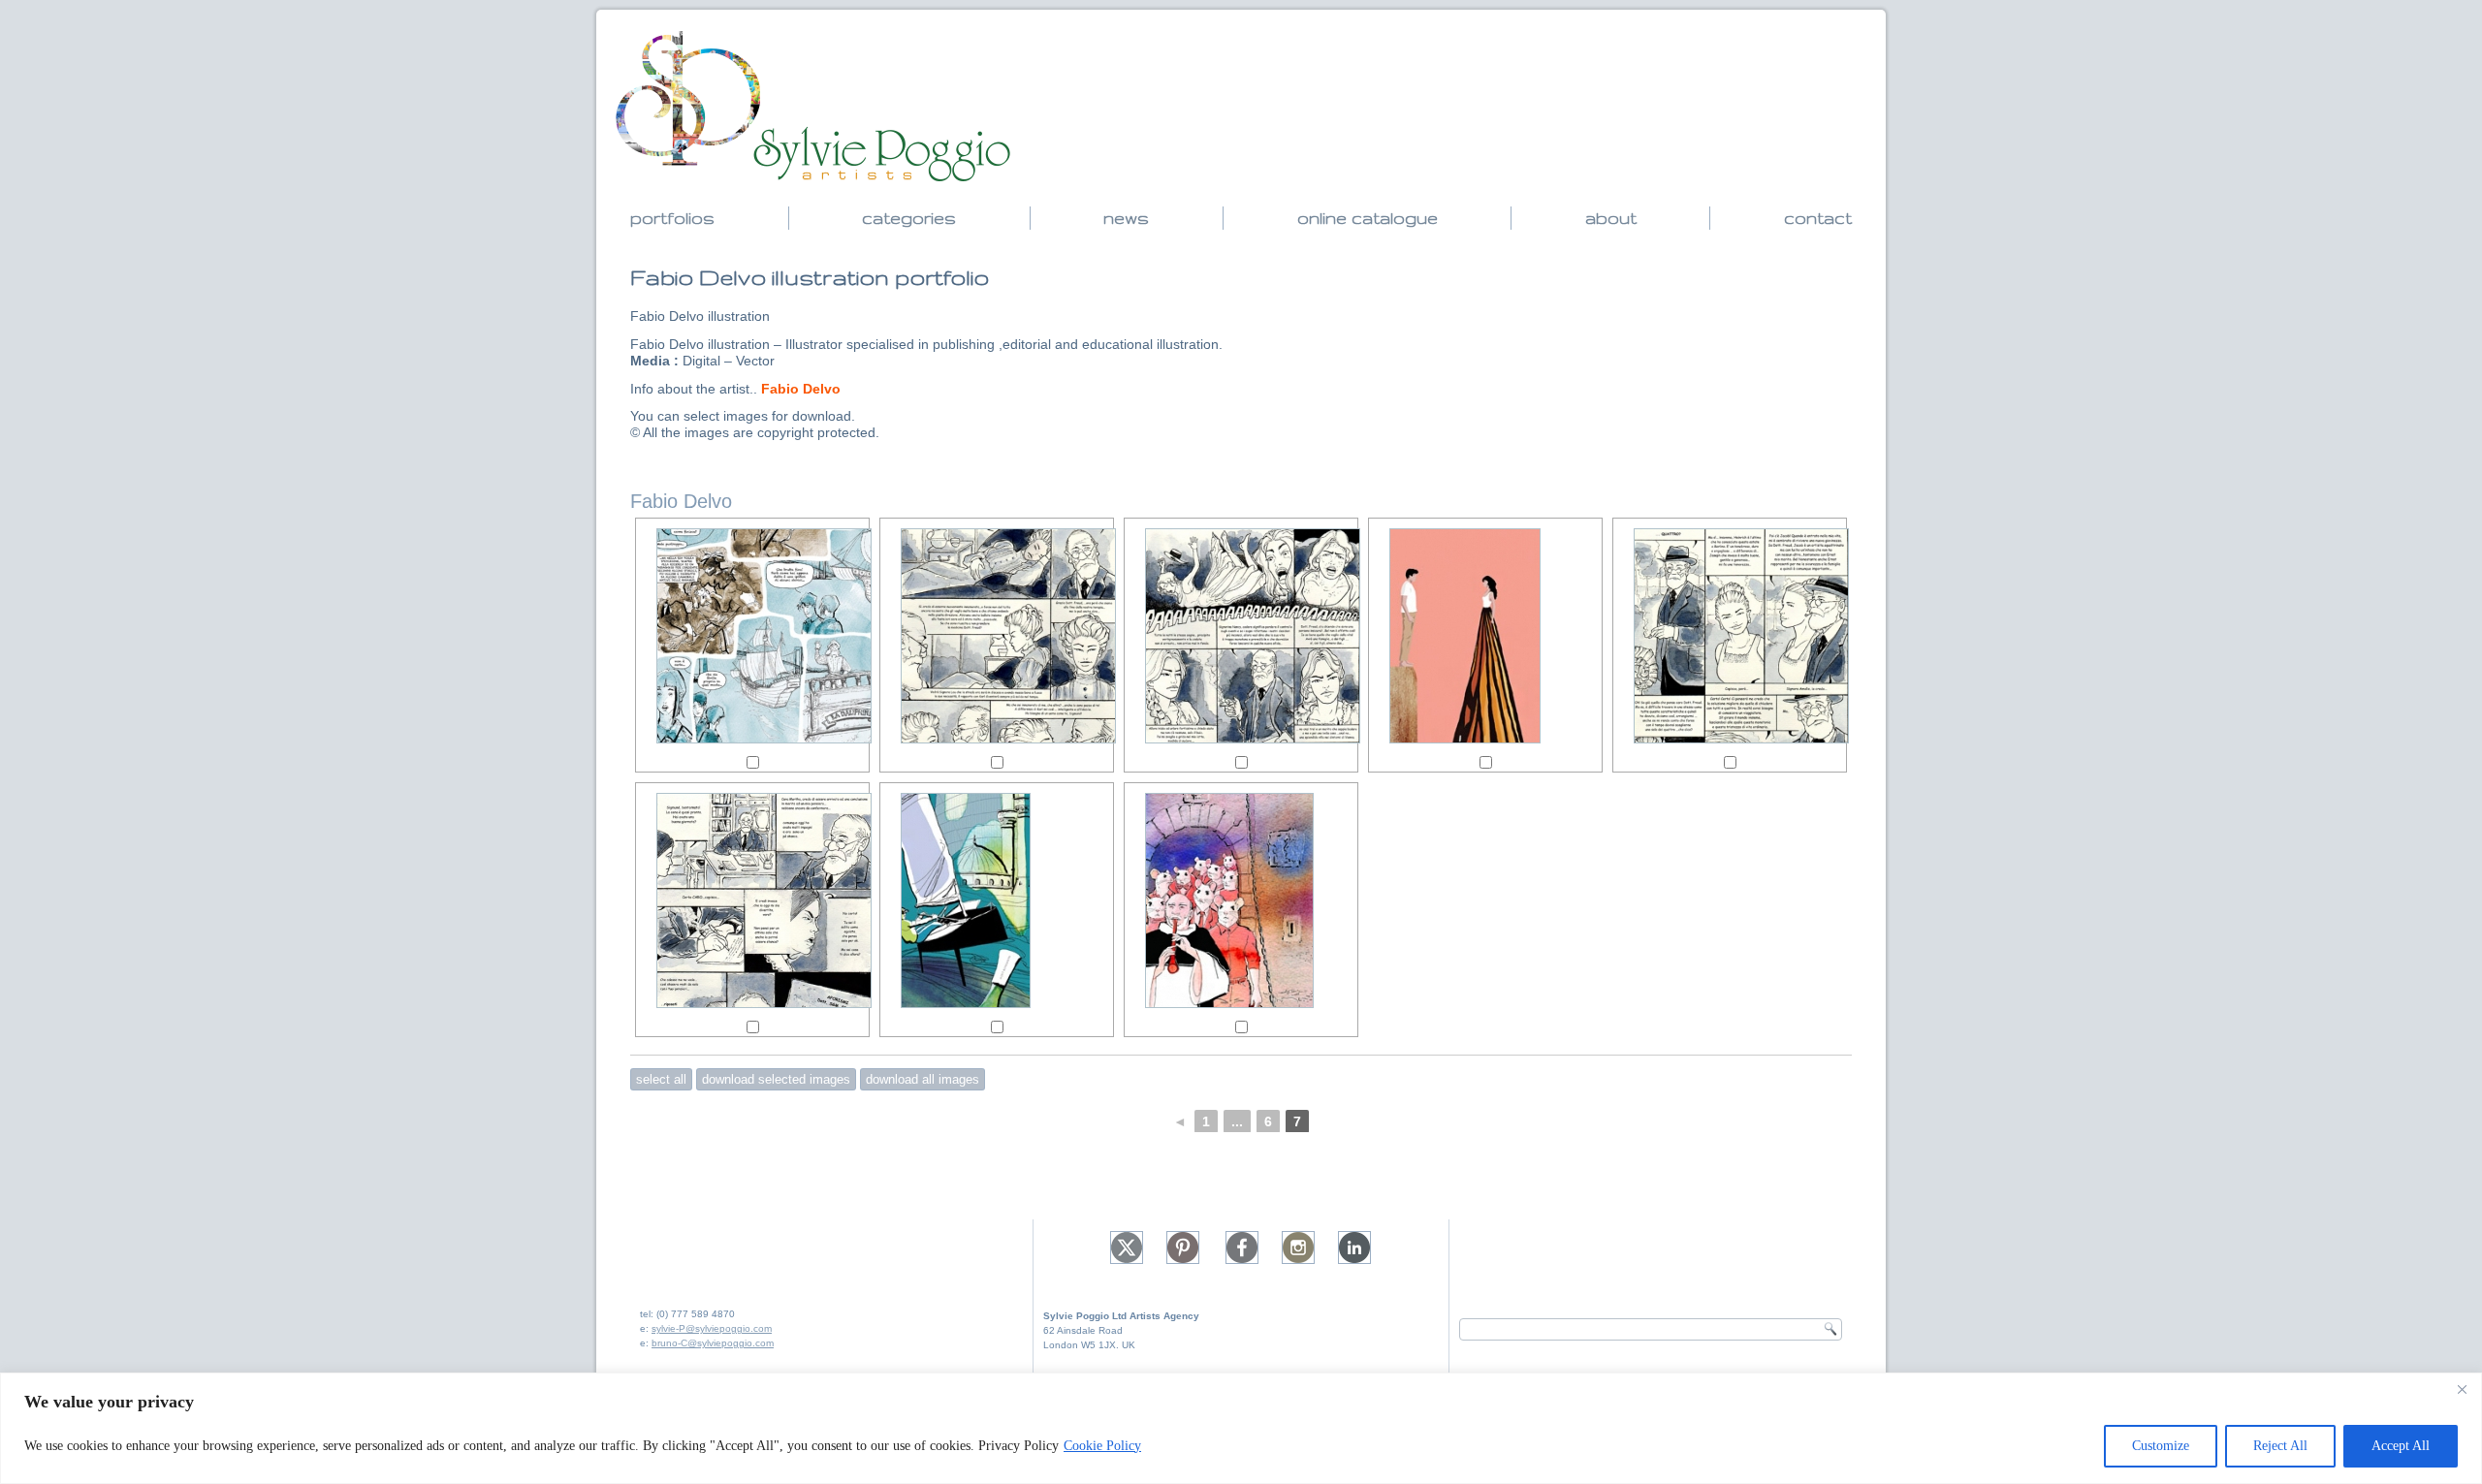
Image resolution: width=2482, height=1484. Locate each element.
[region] (1241, 1428)
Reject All (2280, 1446)
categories (909, 218)
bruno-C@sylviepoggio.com (713, 1343)
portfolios (672, 218)
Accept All (2401, 1446)
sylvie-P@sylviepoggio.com (712, 1328)
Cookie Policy (1102, 1446)
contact (1818, 218)
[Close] (2462, 1389)
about (1611, 218)
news (1126, 218)
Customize (2161, 1446)
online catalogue (1368, 218)
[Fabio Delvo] (752, 636)
